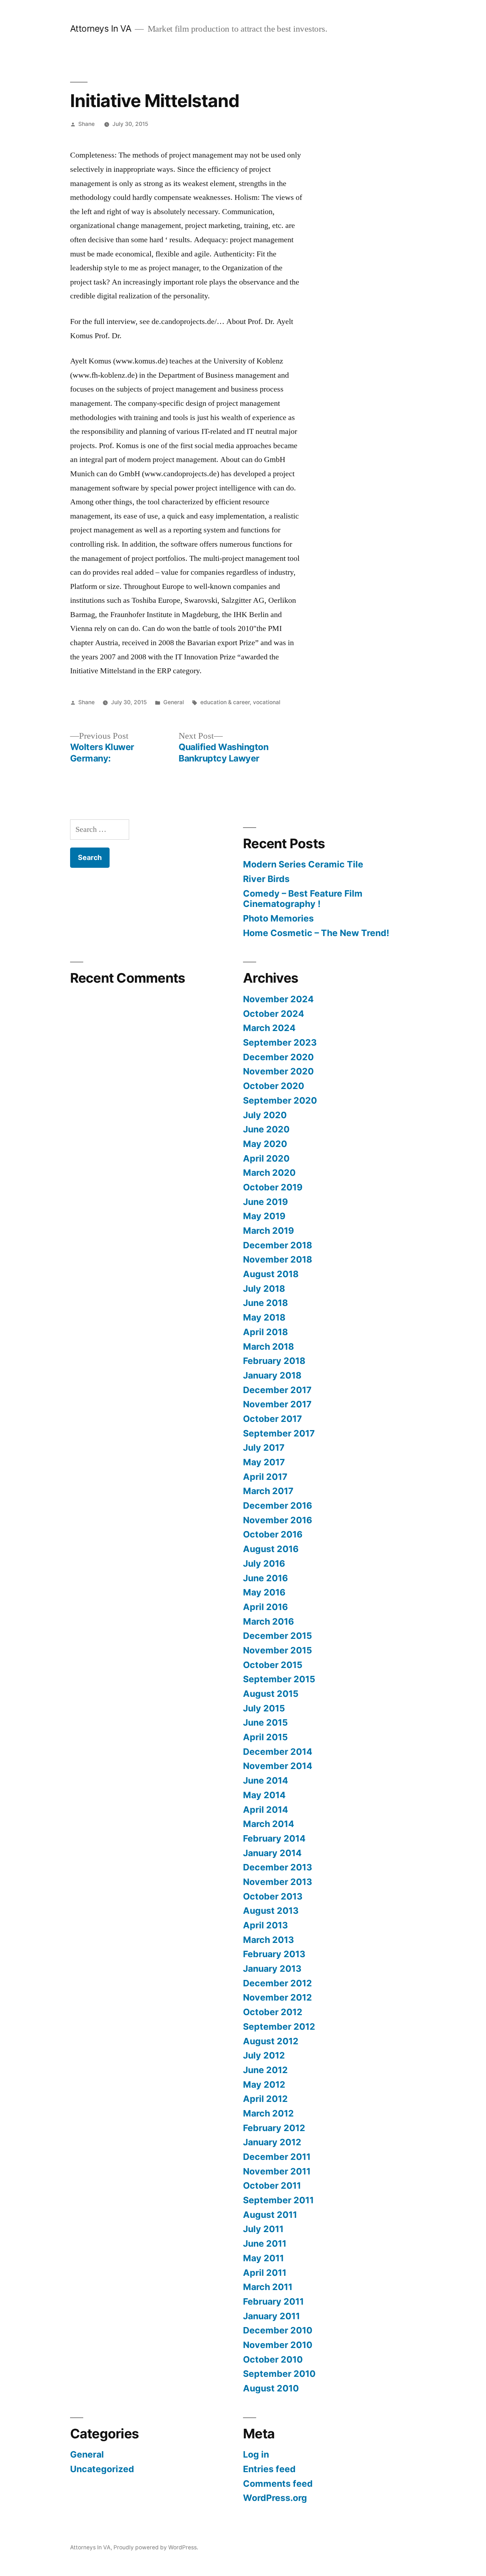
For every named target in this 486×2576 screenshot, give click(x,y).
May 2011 (263, 2258)
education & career (225, 702)
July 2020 (265, 1115)
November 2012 (278, 1997)
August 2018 (271, 1274)
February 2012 (274, 2128)
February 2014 (274, 1838)
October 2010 (273, 2359)
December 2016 (278, 1505)
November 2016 (278, 1520)
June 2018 (265, 1303)
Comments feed (278, 2484)
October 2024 (274, 1014)
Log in (256, 2454)
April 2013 (265, 1925)
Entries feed (269, 2469)
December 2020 (278, 1057)
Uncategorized (102, 2469)
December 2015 (278, 1636)
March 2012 (268, 2113)
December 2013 (278, 1867)
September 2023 (280, 1042)
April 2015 (265, 1737)
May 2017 (264, 1462)
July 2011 (263, 2229)
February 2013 (274, 1954)
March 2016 (268, 1621)
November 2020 (278, 1071)
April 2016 (265, 1607)
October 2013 (273, 1896)
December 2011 (277, 2157)
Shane (86, 124)
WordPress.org (275, 2498)
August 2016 (271, 1549)
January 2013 (272, 1969)
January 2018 (272, 1375)
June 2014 (266, 1780)
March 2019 (268, 1231)
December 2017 (277, 1390)
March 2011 (268, 2287)
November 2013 (278, 1882)
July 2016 (264, 1563)
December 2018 (278, 1245)
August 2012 (271, 2041)
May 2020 (265, 1144)
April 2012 (265, 2099)
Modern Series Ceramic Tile (303, 864)
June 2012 (265, 2070)
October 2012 (273, 2012)
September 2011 (278, 2200)
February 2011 (273, 2301)
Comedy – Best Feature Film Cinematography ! (303, 899)
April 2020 (266, 1158)
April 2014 (266, 1810)
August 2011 (270, 2215)
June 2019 (265, 1202)
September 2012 (279, 2027)
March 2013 (268, 1940)
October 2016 (273, 1534)
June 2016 (265, 1578)
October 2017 (273, 1419)
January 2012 (272, 2142)
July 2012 (264, 2055)
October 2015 (273, 1665)
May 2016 (264, 1592)
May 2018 (264, 1317)
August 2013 (271, 1911)
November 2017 (277, 1404)
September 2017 (279, 1433)
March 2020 (269, 1173)
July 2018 (264, 1289)
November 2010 (278, 2345)
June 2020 (266, 1129)
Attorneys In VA (101, 28)
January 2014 (272, 1853)
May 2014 (264, 1795)
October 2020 (274, 1086)
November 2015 (278, 1650)
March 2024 (269, 1028)
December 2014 (278, 1752)
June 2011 (265, 2243)
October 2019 (273, 1187)
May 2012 (264, 2084)
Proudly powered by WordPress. (156, 2547)
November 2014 (278, 1766)
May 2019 (264, 1216)
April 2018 (265, 1332)
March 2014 (269, 1824)
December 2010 (278, 2330)
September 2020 (280, 1100)
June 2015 (265, 1722)
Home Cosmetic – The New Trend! (316, 933)
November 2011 (277, 2171)
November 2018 (278, 1259)
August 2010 (271, 2388)
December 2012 (278, 1983)
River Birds (266, 879)
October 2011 (272, 2185)
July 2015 (264, 1708)
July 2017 (264, 1448)
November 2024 (278, 999)
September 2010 (279, 2374)
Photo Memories (278, 918)
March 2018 (268, 1347)
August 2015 (271, 1694)
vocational (267, 702)
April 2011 (265, 2273)
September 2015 (279, 1679)
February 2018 (274, 1361)
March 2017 (268, 1491)
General (174, 702)
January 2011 (271, 2316)
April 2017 (265, 1477)
